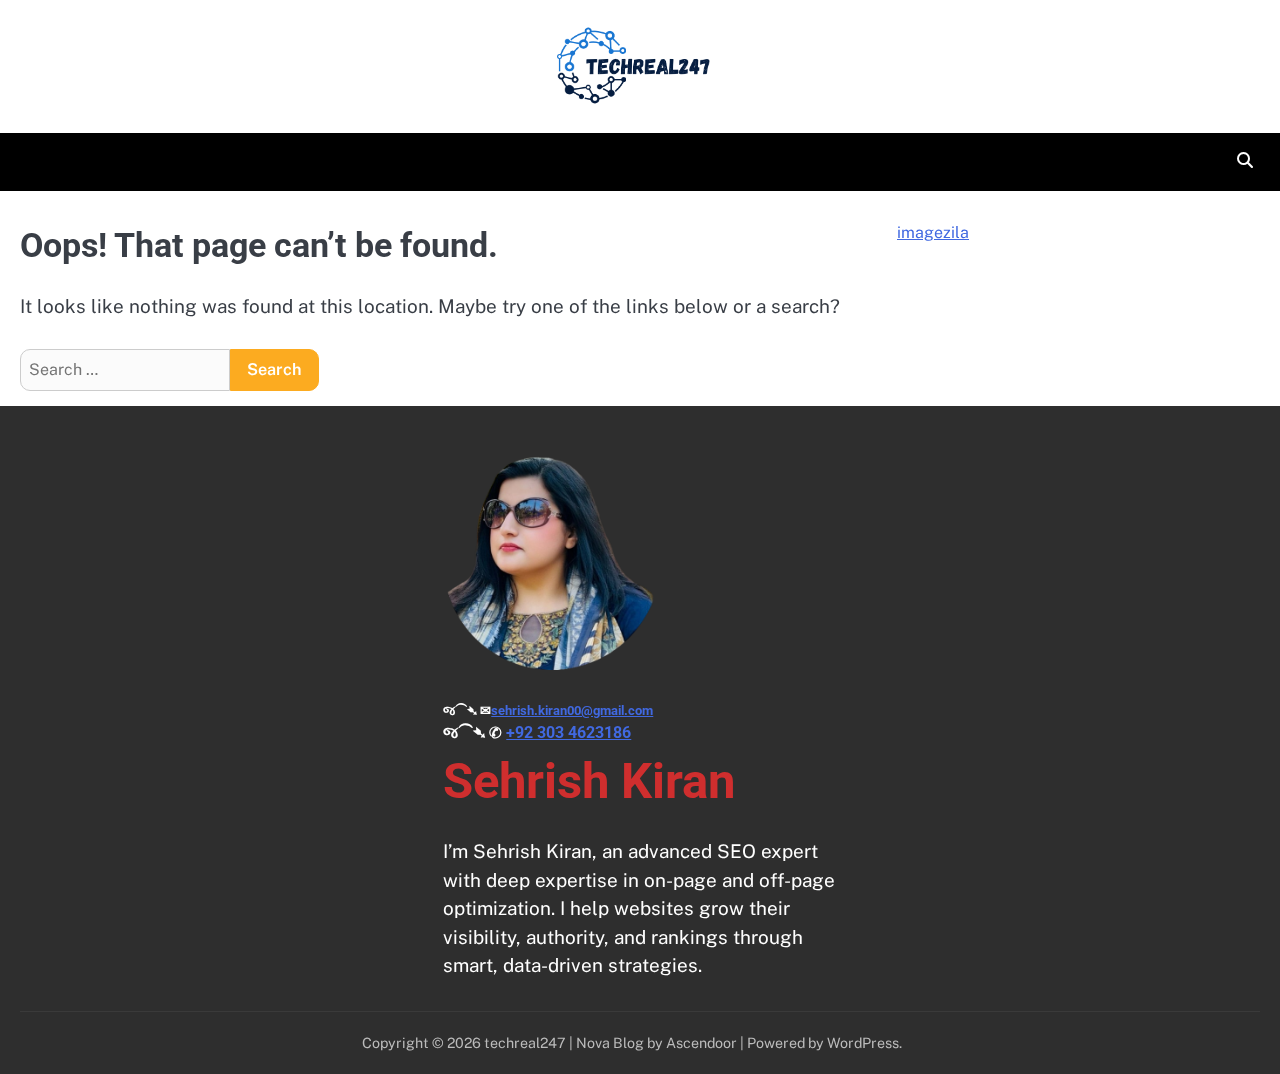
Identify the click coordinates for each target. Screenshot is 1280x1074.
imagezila (933, 232)
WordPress (863, 1042)
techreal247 (525, 1042)
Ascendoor (701, 1042)
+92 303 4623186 (568, 732)
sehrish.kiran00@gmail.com (572, 710)
